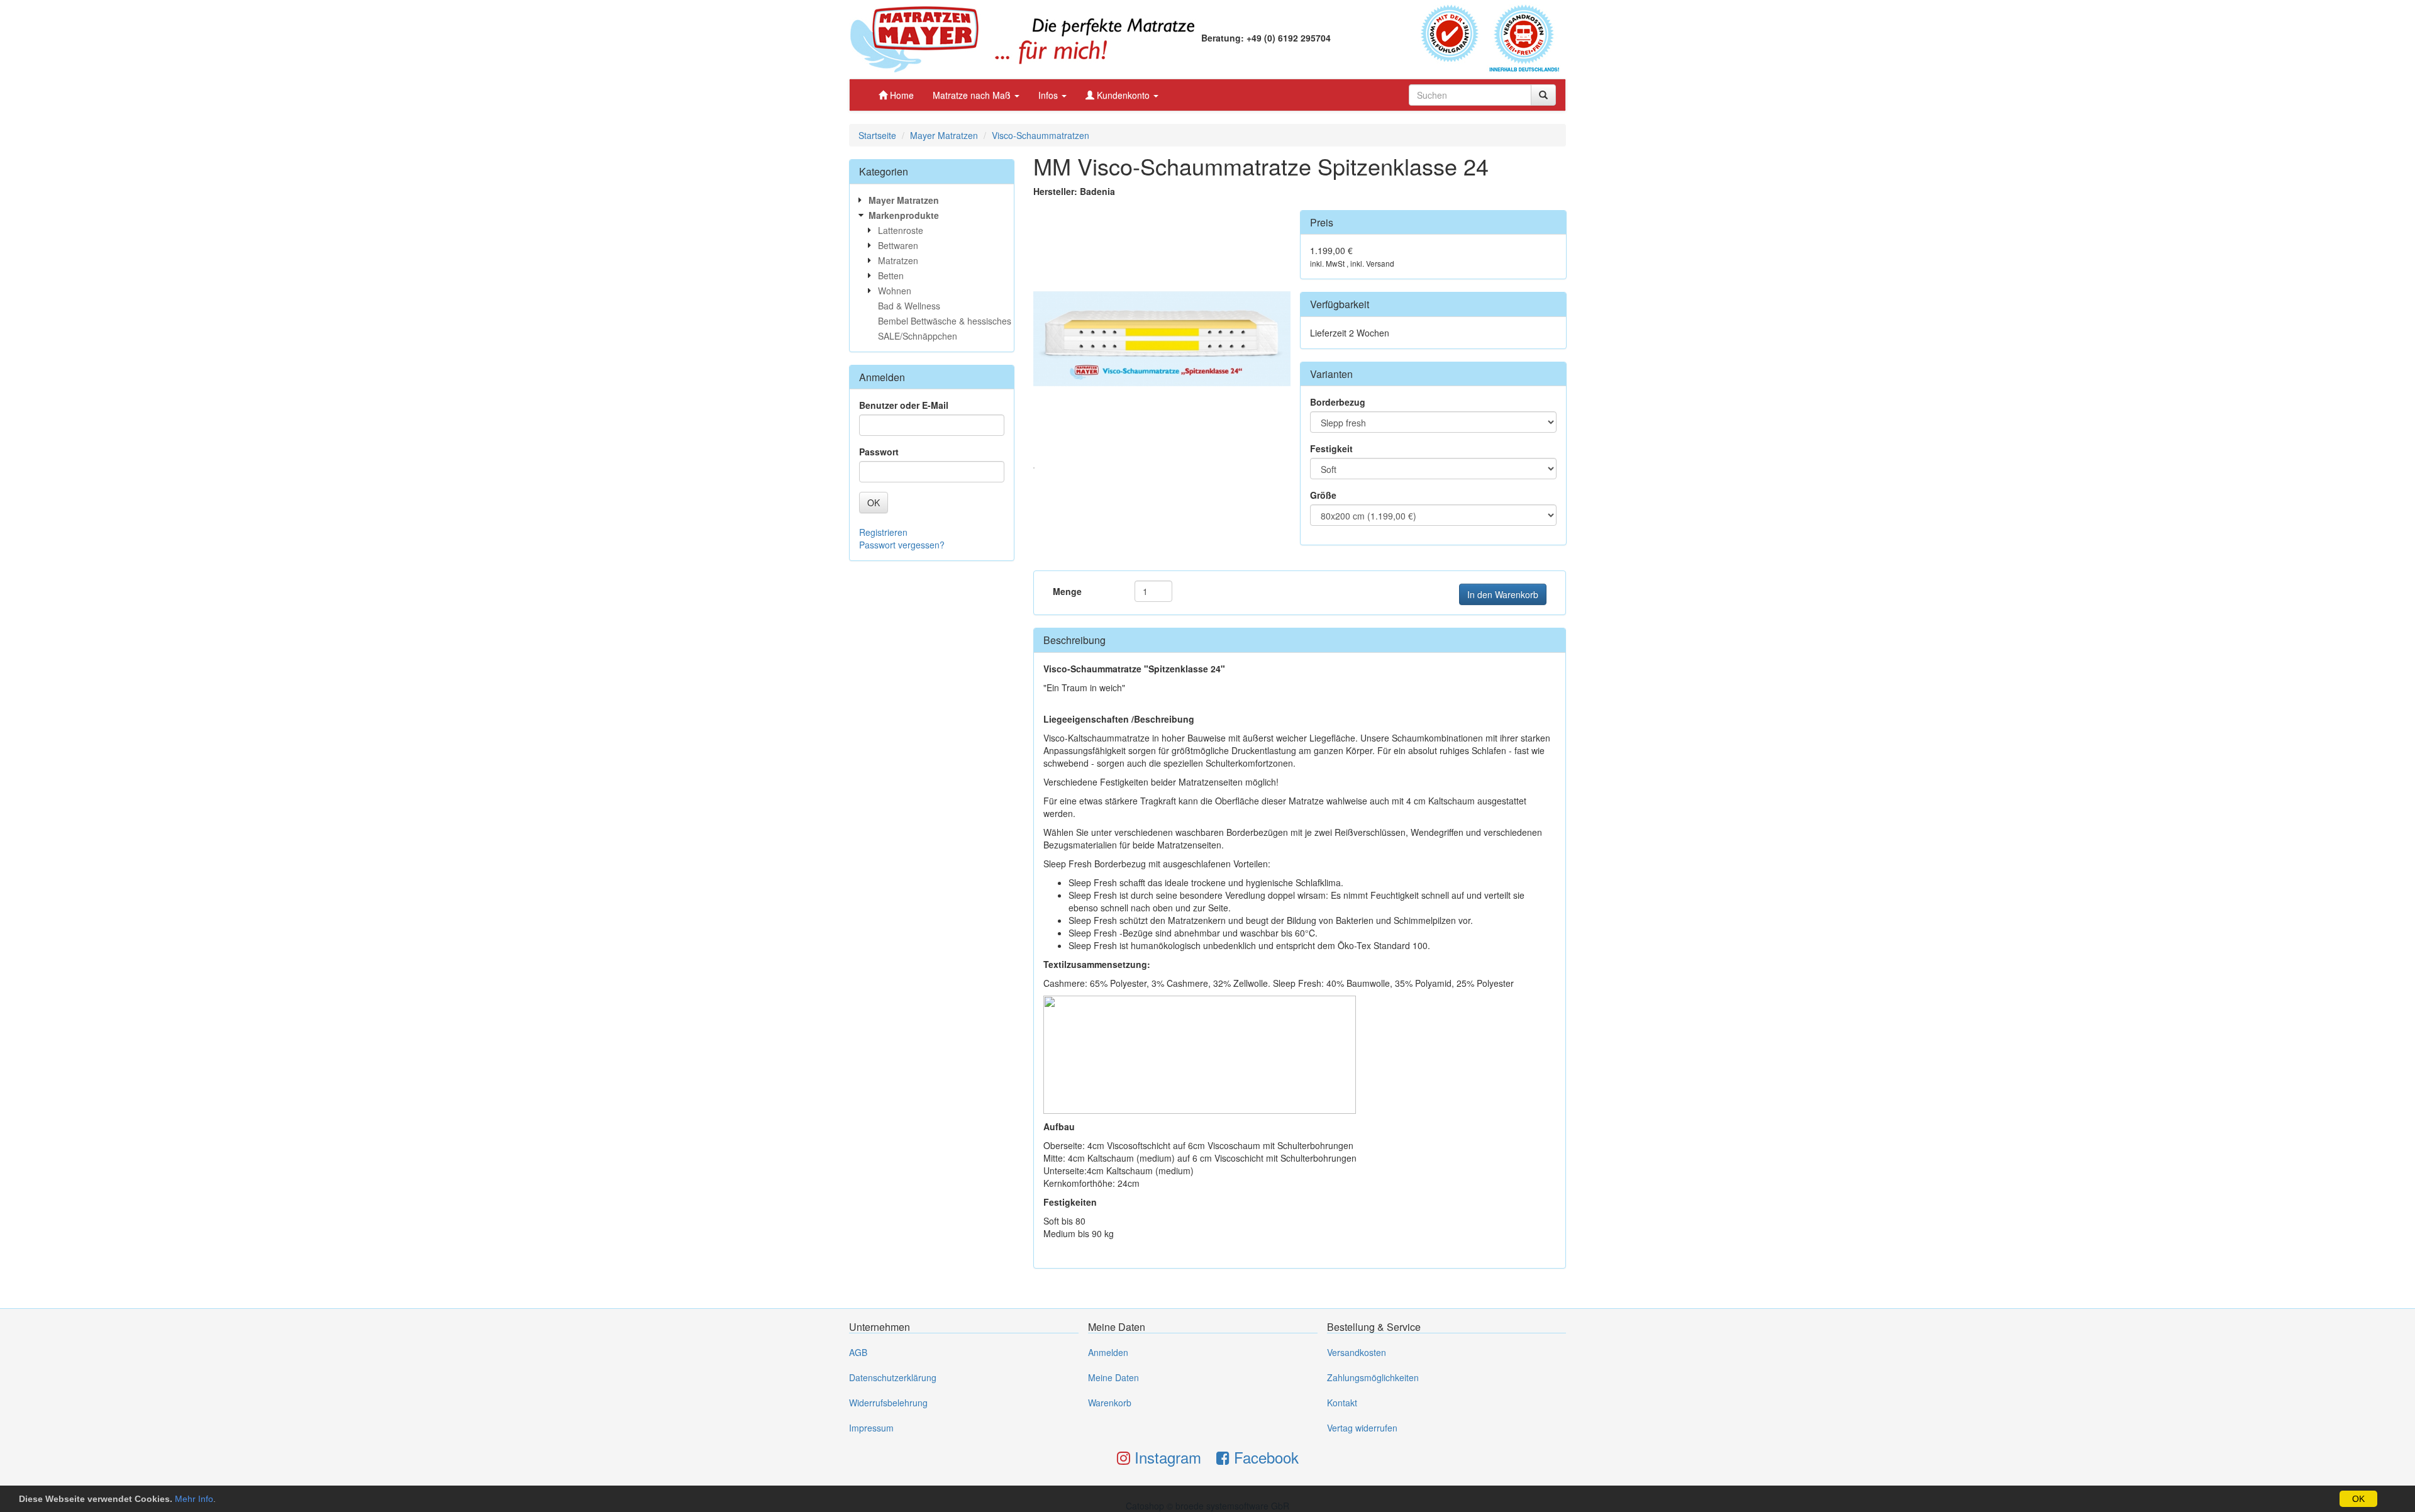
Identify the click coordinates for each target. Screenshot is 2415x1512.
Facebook (1264, 1457)
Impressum (871, 1428)
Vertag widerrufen (1362, 1428)
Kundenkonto (1123, 95)
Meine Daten (1113, 1377)
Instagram (1166, 1457)
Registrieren (883, 532)
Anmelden (1108, 1352)
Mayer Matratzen (944, 135)
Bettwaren (898, 245)
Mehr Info (194, 1499)
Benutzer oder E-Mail (904, 405)
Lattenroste (901, 230)
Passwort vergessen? (902, 545)
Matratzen (898, 260)
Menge (1067, 591)
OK (2358, 1499)
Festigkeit (1331, 448)
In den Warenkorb (1503, 594)
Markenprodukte (904, 215)
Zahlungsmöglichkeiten (1373, 1377)
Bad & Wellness (909, 306)
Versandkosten (1357, 1352)
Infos (1049, 95)
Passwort (879, 452)
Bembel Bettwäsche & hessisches (945, 321)
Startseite (877, 135)
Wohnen (895, 291)
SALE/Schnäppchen (918, 336)
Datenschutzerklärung (893, 1377)
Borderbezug (1338, 402)
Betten (891, 275)
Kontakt (1342, 1403)
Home (901, 95)
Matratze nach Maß (973, 95)
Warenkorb (1110, 1403)
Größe (1323, 495)
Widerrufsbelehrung (888, 1403)
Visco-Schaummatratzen (1041, 135)
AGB (858, 1352)
